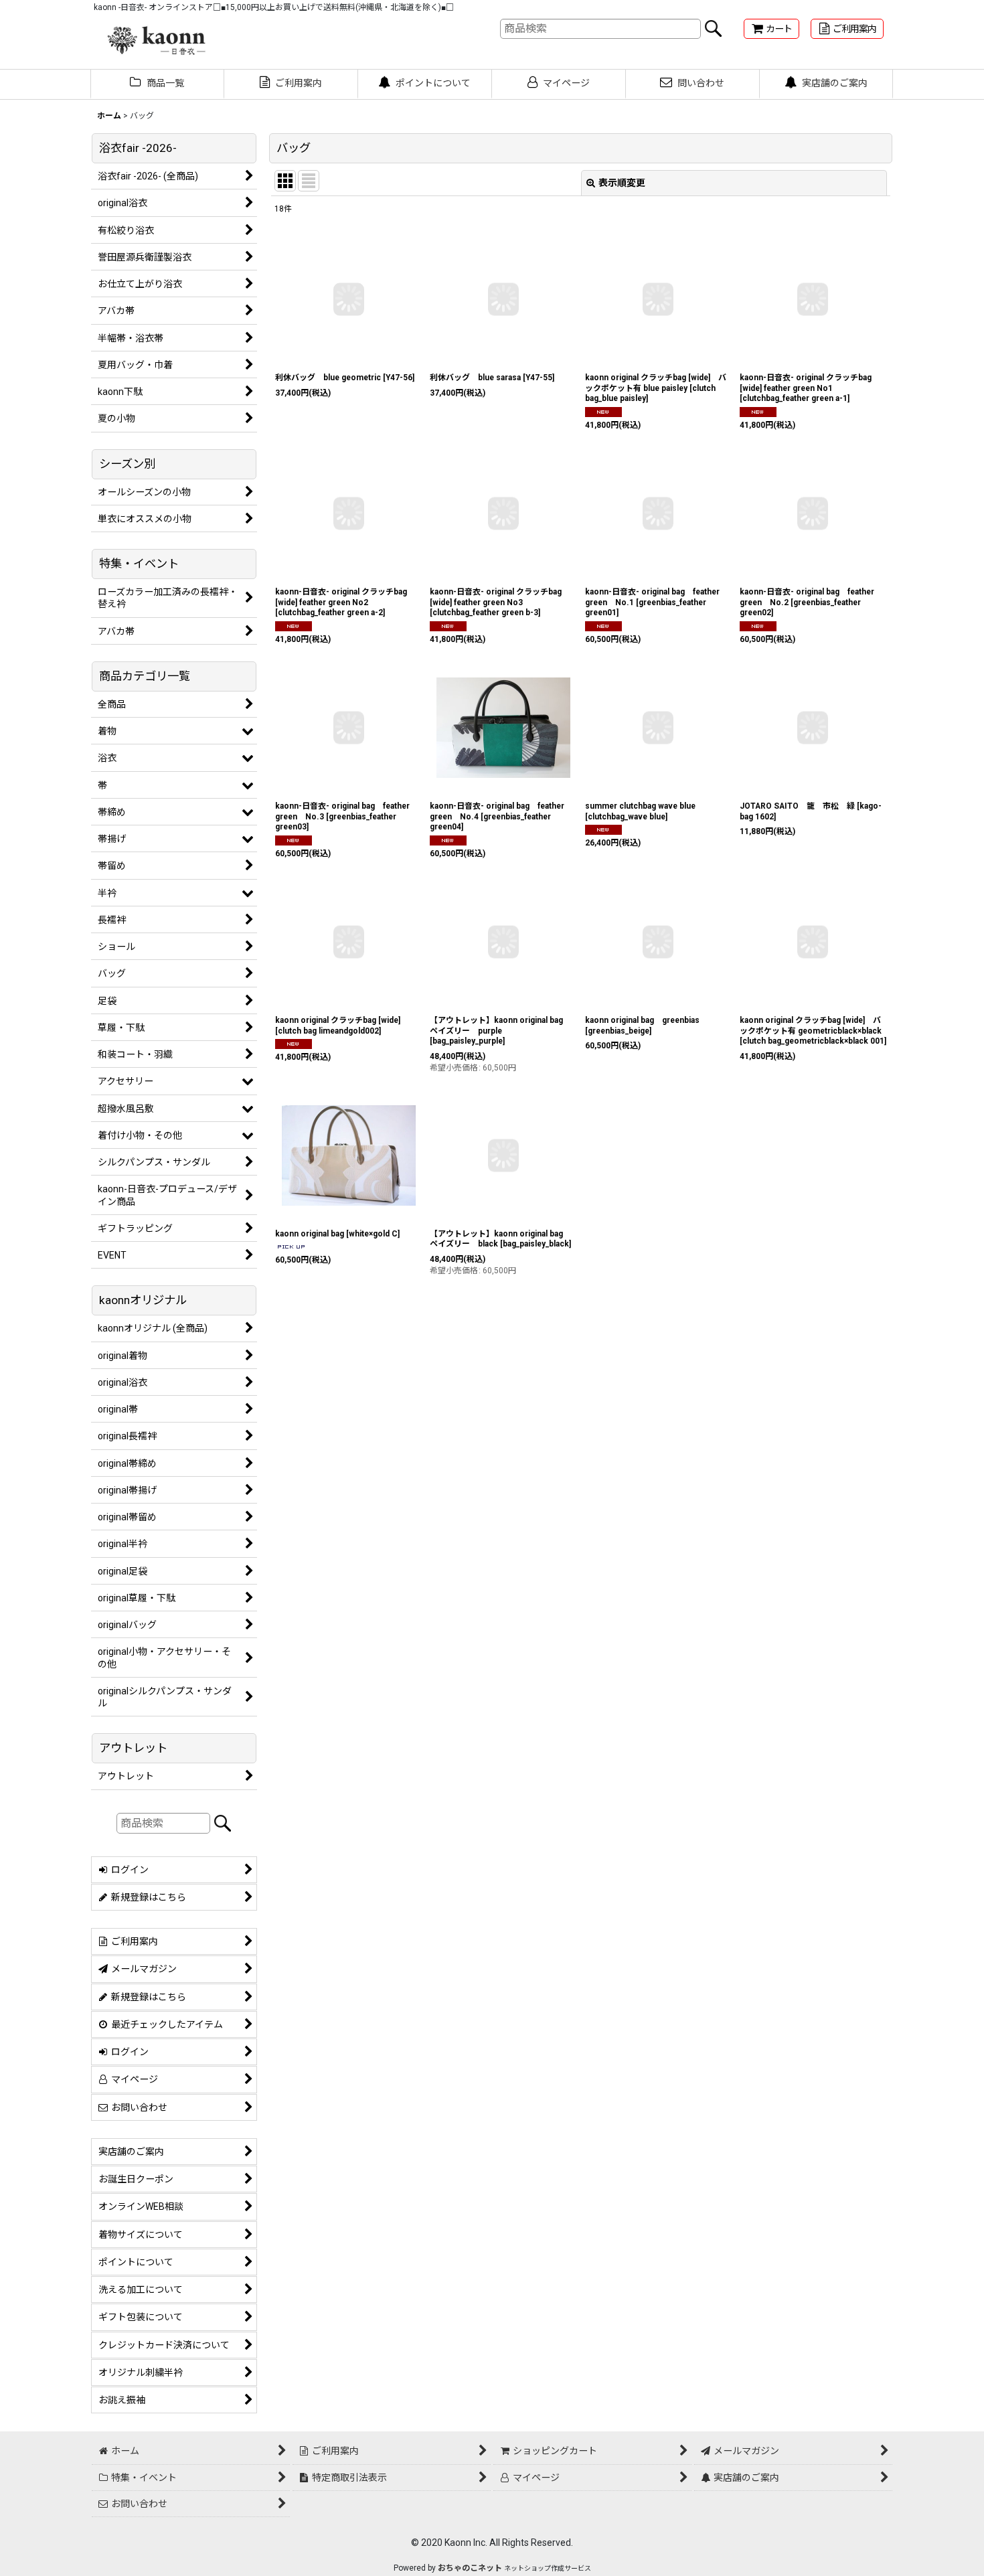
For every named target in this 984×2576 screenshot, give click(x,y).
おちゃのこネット (470, 2568)
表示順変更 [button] (622, 183)
